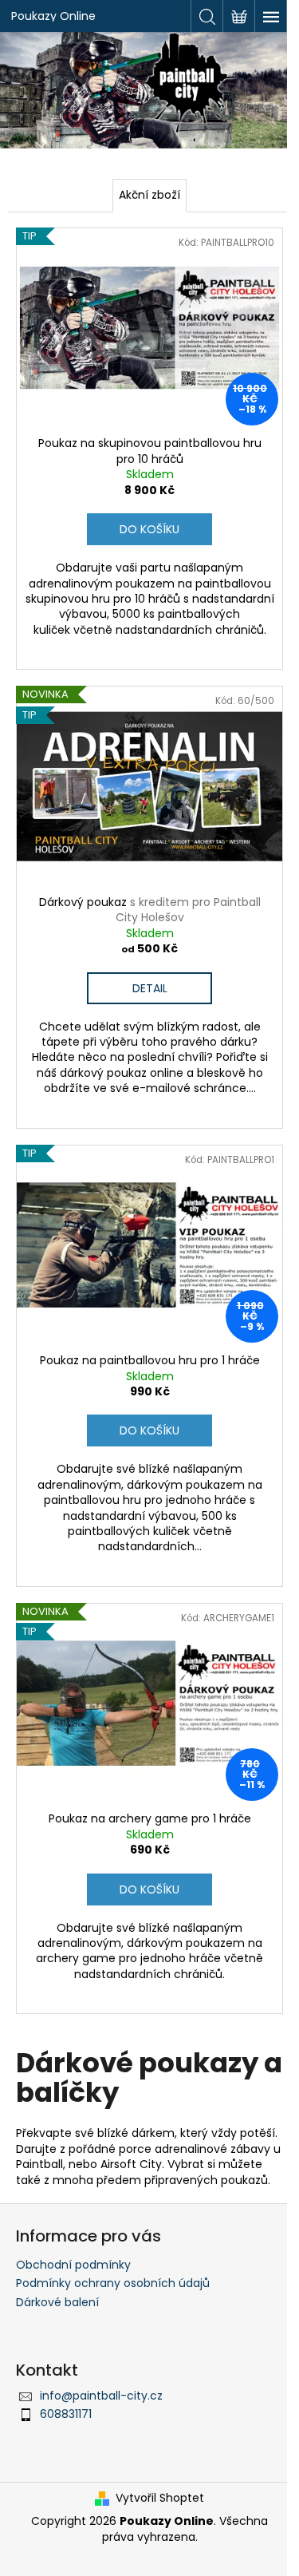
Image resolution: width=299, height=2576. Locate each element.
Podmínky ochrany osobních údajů (113, 2283)
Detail (150, 988)
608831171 (66, 2414)
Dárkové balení (57, 2302)
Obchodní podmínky (73, 2265)
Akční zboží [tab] (149, 195)
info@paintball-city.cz (101, 2396)
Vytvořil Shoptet (160, 2498)
